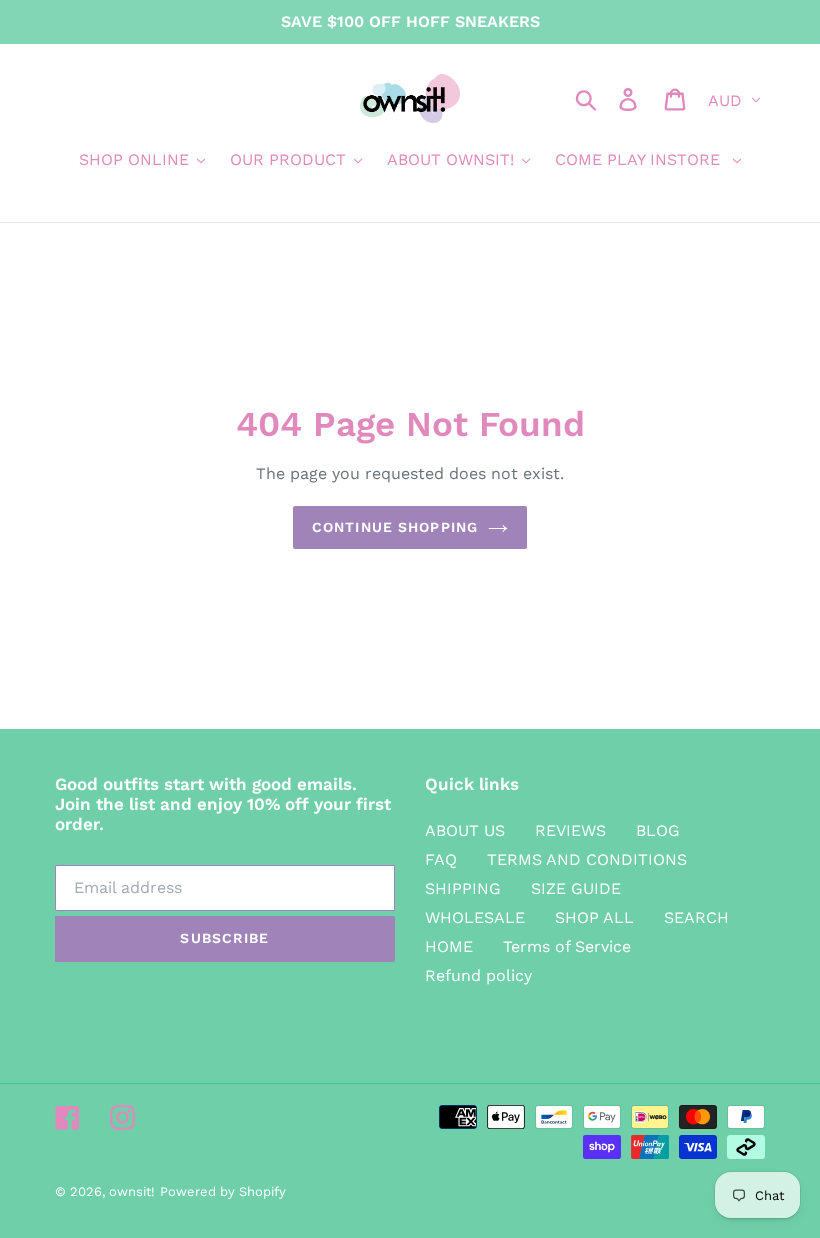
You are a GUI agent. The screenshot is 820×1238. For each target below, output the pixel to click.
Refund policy (478, 975)
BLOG (658, 830)
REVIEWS (570, 830)
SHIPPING (463, 888)
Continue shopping (395, 527)
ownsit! (132, 1191)
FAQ (441, 859)
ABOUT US (465, 830)
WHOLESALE (475, 917)
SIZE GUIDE (576, 888)
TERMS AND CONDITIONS (587, 859)
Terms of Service (567, 946)
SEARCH (696, 917)
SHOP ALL (594, 917)
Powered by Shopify (223, 1191)
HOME (449, 946)
